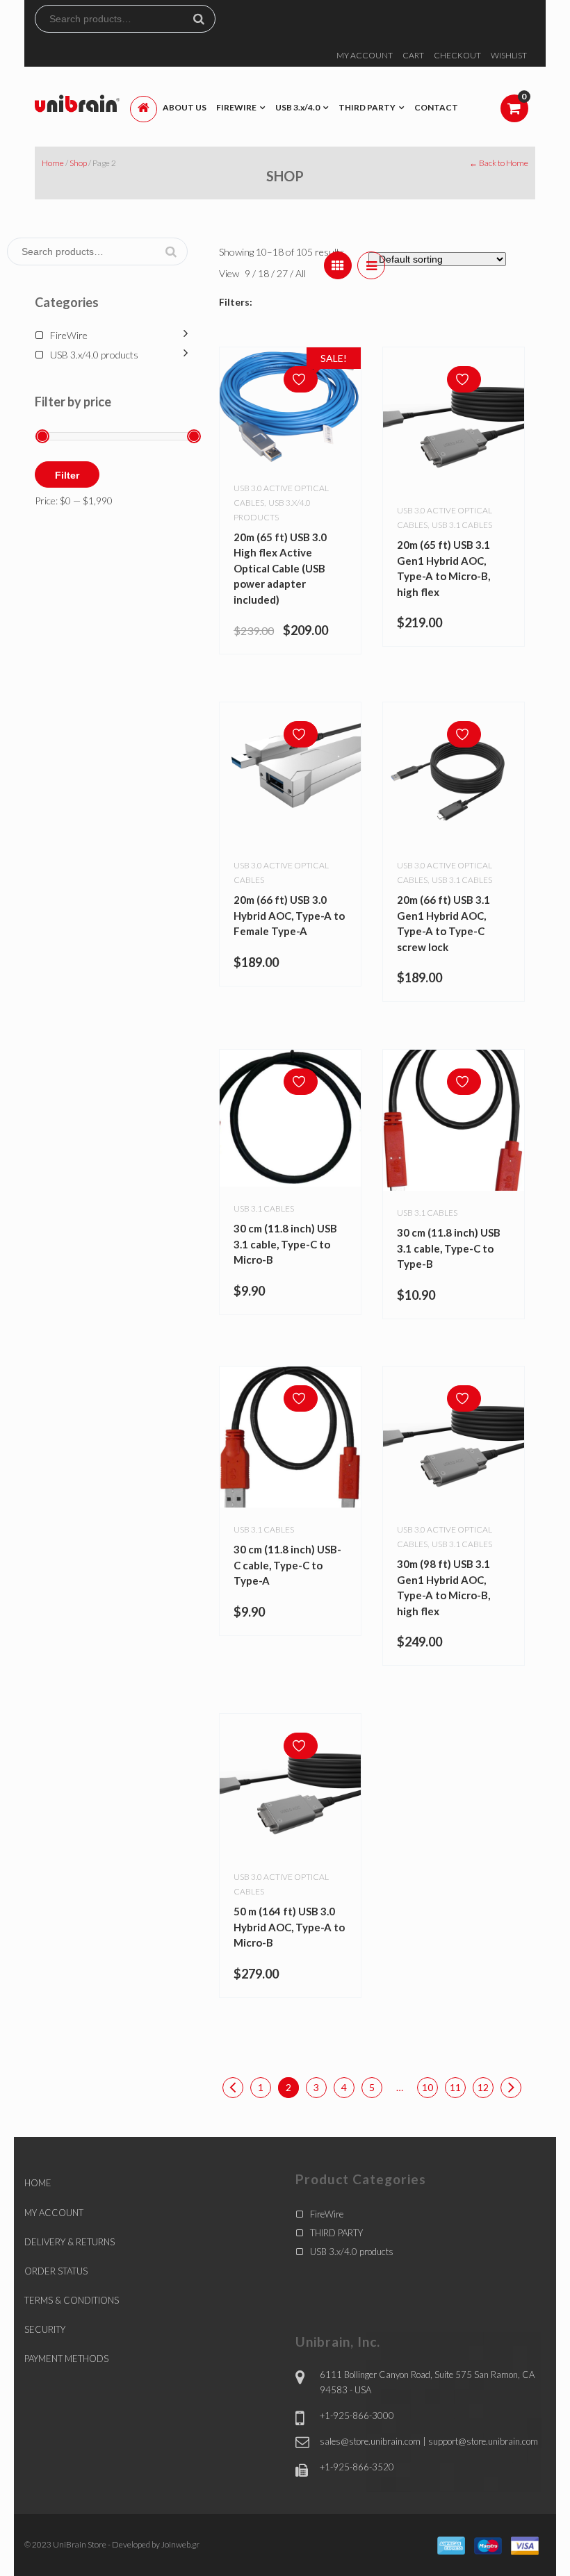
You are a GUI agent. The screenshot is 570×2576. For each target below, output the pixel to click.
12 (483, 2087)
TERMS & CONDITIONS (72, 2300)
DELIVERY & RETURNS (70, 2242)
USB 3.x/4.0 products (94, 355)
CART (413, 55)
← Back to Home (499, 163)
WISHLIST (509, 55)
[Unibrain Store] (77, 102)
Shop (78, 163)
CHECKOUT (457, 55)
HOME (38, 2183)
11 (455, 2087)
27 (283, 273)
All (301, 273)
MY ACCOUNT (365, 55)
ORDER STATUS (56, 2271)
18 (264, 273)
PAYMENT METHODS (66, 2359)
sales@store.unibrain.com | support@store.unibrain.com (429, 2441)
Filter (67, 475)
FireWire (69, 335)
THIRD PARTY (336, 2233)
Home (53, 163)
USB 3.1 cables (462, 525)
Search (204, 19)
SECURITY (45, 2329)
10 (427, 2087)
